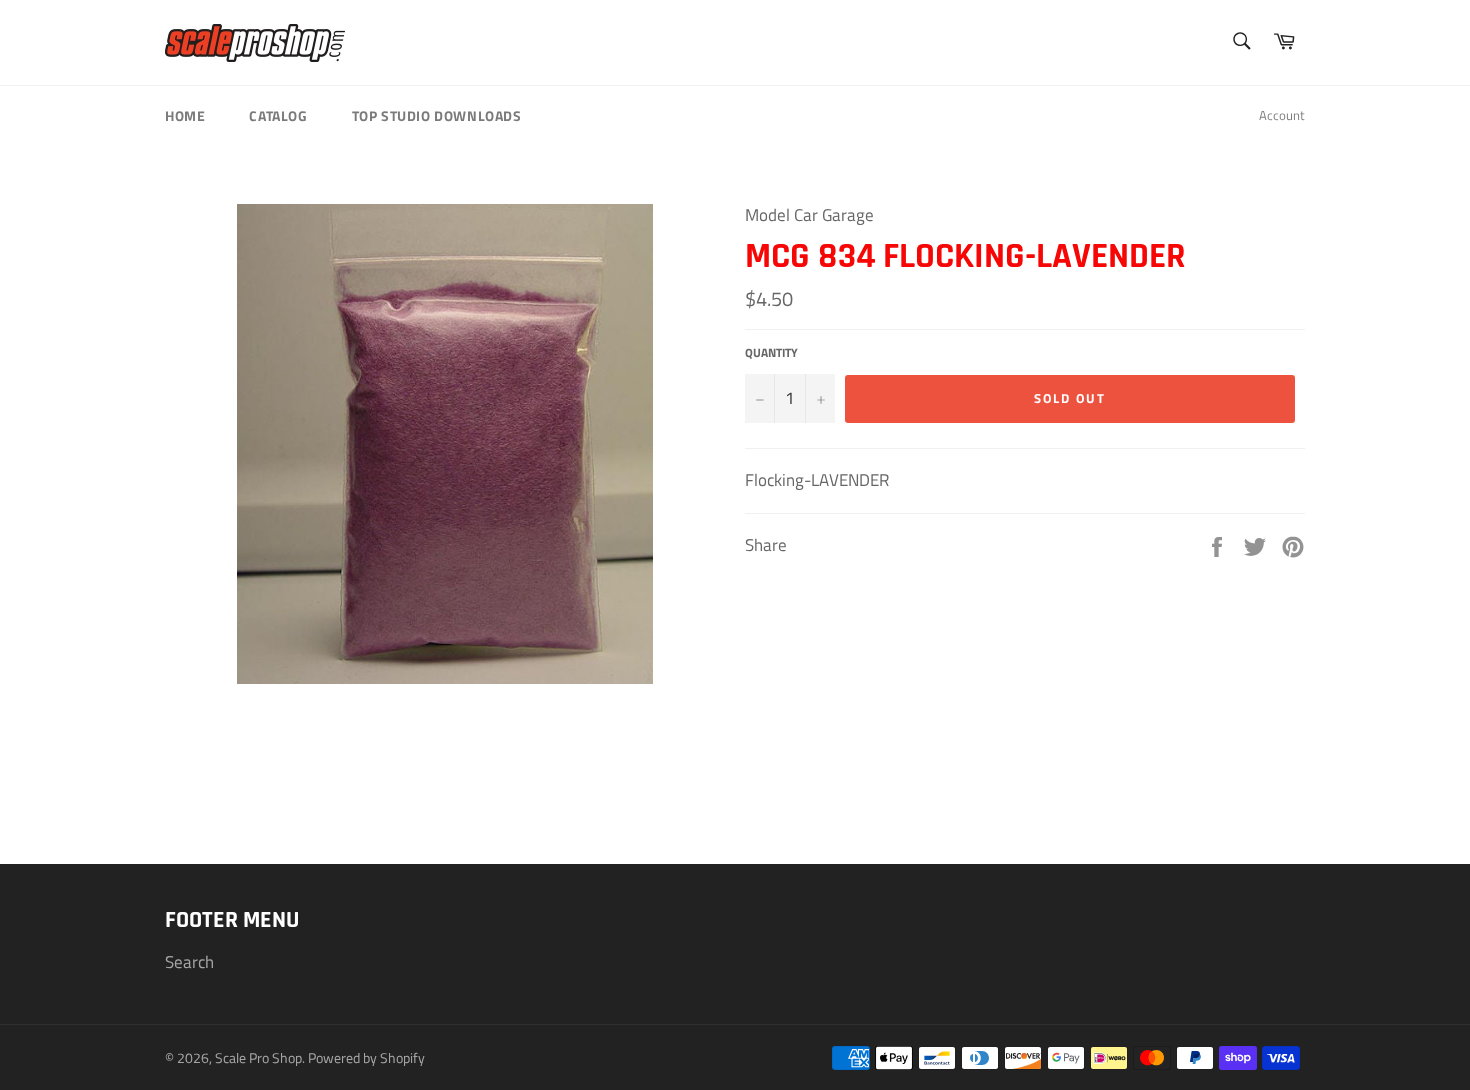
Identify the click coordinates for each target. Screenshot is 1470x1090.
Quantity (771, 353)
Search (189, 962)
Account (1282, 115)
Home (185, 115)
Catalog (278, 115)
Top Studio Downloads (437, 115)
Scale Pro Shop (258, 1058)
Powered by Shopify (366, 1058)
